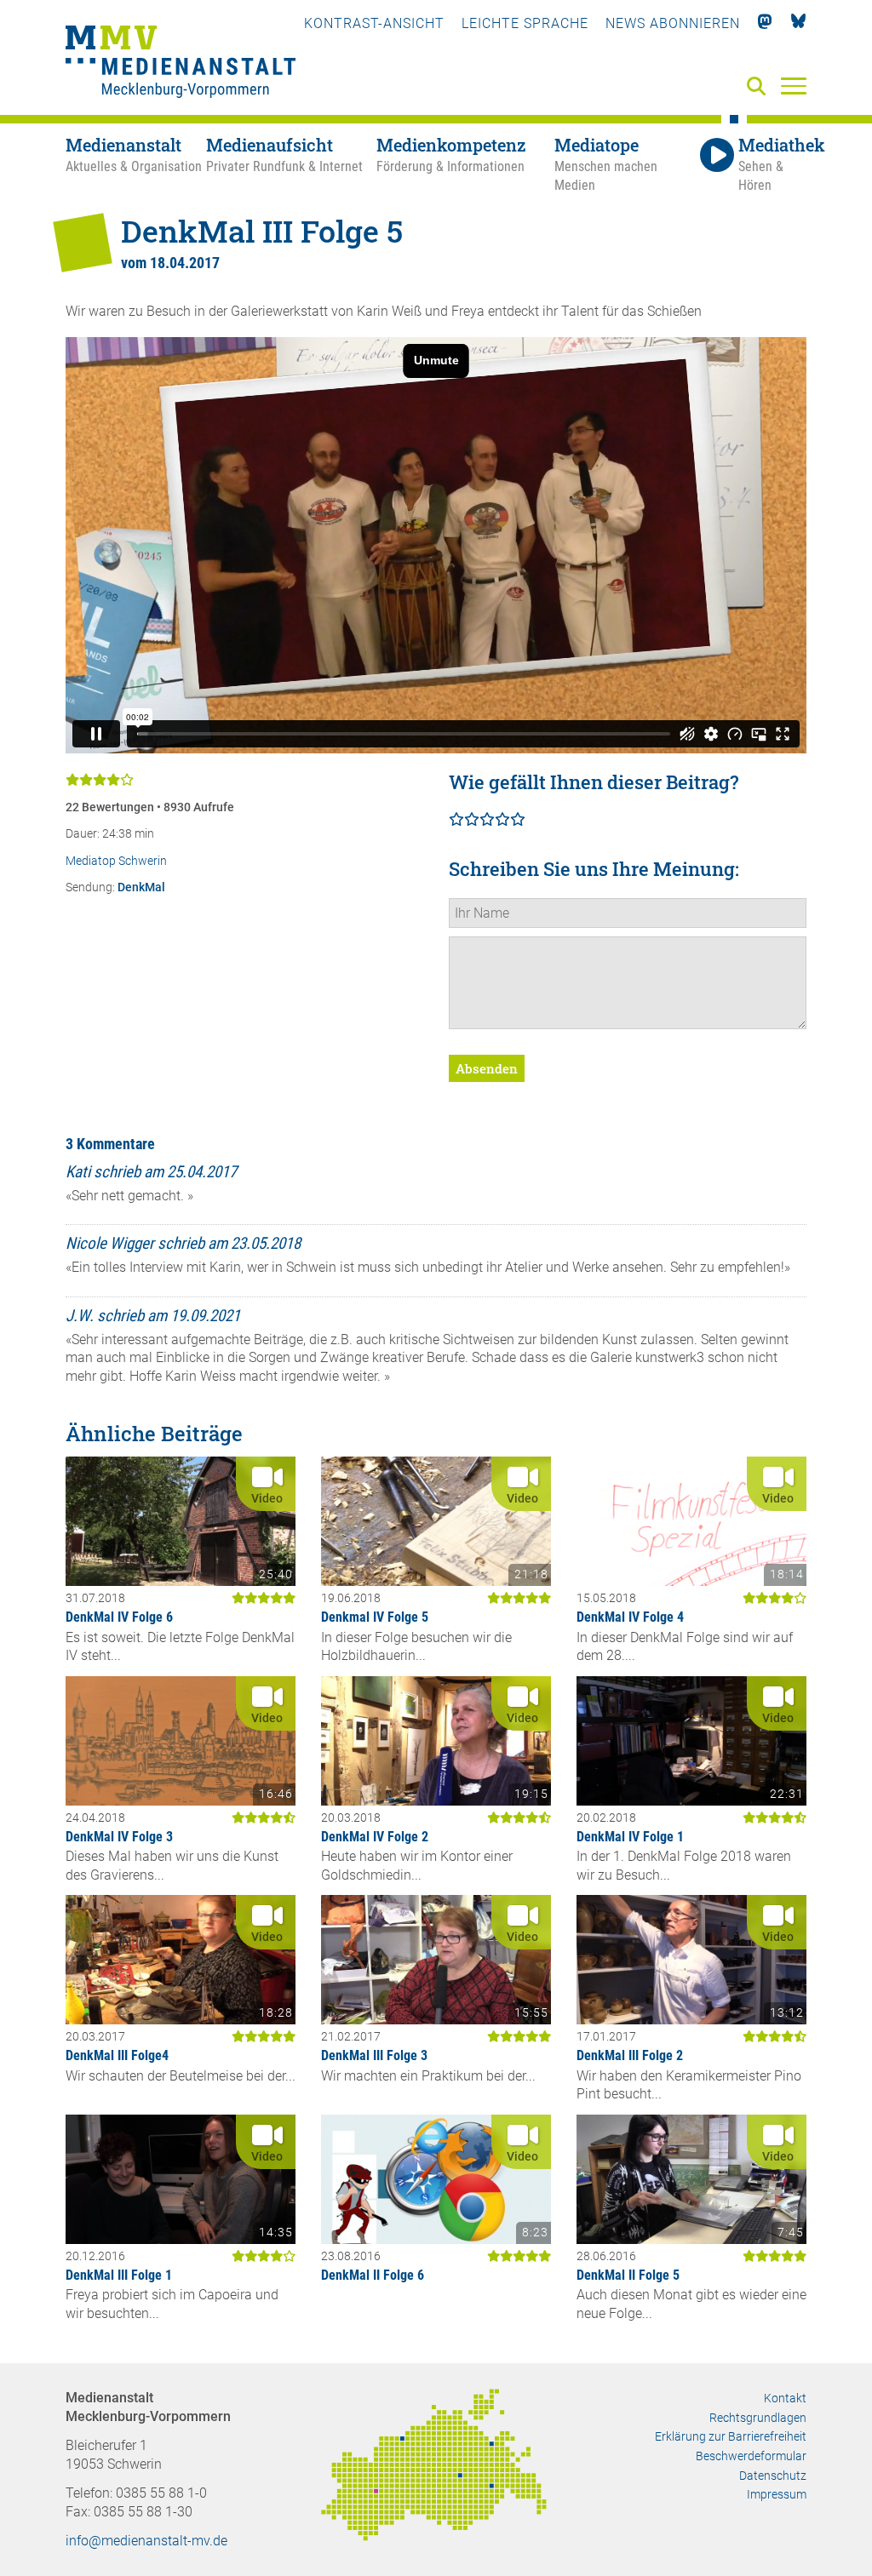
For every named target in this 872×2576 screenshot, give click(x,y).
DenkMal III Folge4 (117, 2055)
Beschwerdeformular (751, 2456)
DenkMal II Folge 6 (373, 2275)
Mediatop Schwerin (116, 861)
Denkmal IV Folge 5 (375, 1617)
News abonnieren (673, 23)
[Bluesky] (798, 23)
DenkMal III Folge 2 (630, 2055)
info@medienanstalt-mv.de (146, 2541)
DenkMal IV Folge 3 (119, 1837)
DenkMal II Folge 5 (628, 2275)
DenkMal (141, 887)
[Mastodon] (765, 23)
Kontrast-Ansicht (374, 23)
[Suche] (760, 87)
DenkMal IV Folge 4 (630, 1617)
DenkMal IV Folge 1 (630, 1837)
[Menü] (794, 85)
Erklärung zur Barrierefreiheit (731, 2436)
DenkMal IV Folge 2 (375, 1837)
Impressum (777, 2494)
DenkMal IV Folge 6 (119, 1617)
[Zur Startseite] (181, 64)
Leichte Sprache (525, 23)
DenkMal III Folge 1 (119, 2275)
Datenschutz (773, 2476)
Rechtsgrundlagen (758, 2418)
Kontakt (785, 2398)
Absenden (487, 1068)
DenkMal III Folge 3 (374, 2055)
